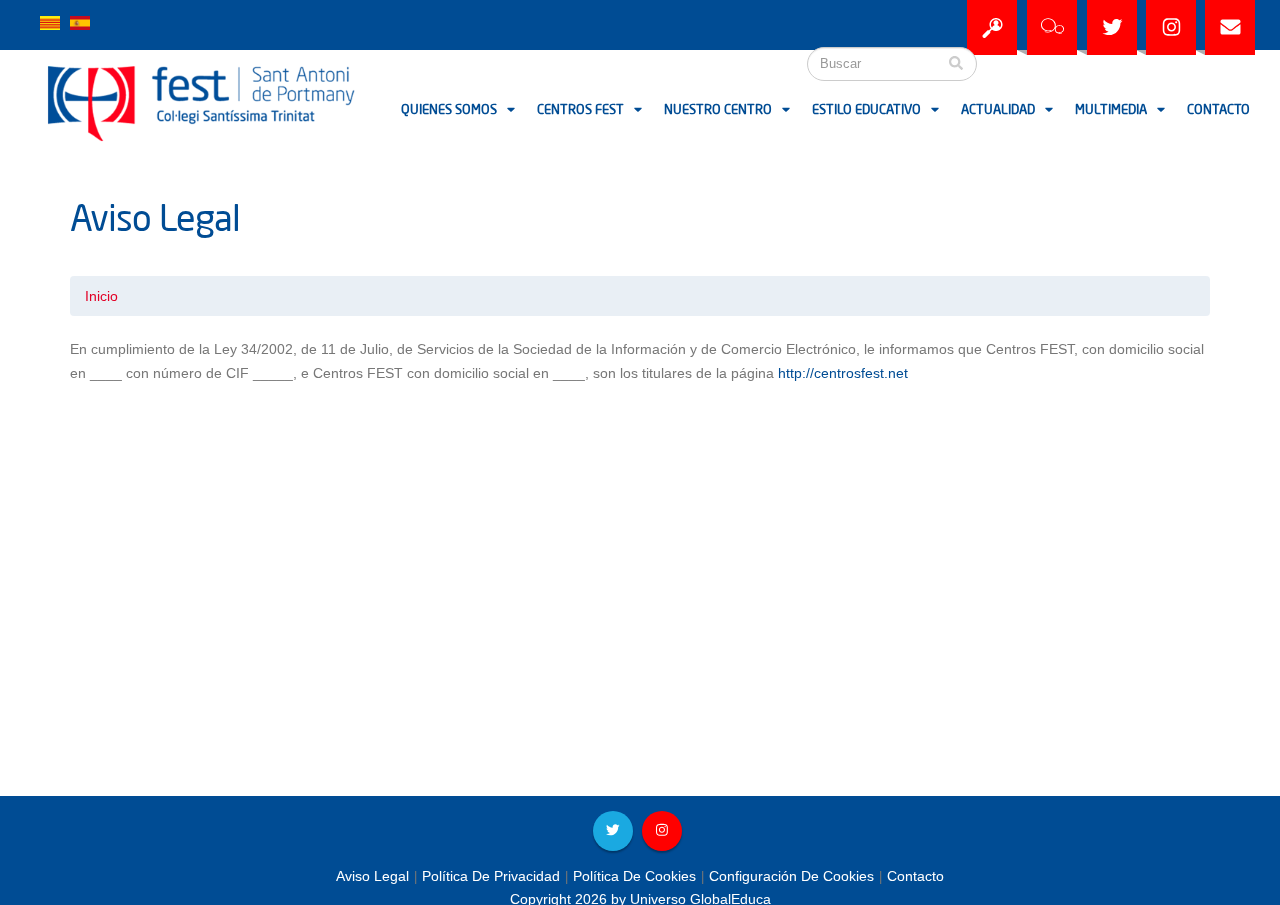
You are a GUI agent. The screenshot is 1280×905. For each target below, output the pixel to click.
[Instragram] (1171, 27)
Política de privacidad (491, 876)
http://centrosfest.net (843, 373)
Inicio (101, 296)
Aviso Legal (372, 876)
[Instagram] (662, 831)
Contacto (1218, 110)
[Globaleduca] (1052, 27)
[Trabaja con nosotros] (992, 27)
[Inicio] (125, 101)
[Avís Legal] (50, 22)
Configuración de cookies (791, 876)
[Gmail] (1230, 27)
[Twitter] (1112, 27)
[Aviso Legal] (80, 22)
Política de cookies (634, 876)
